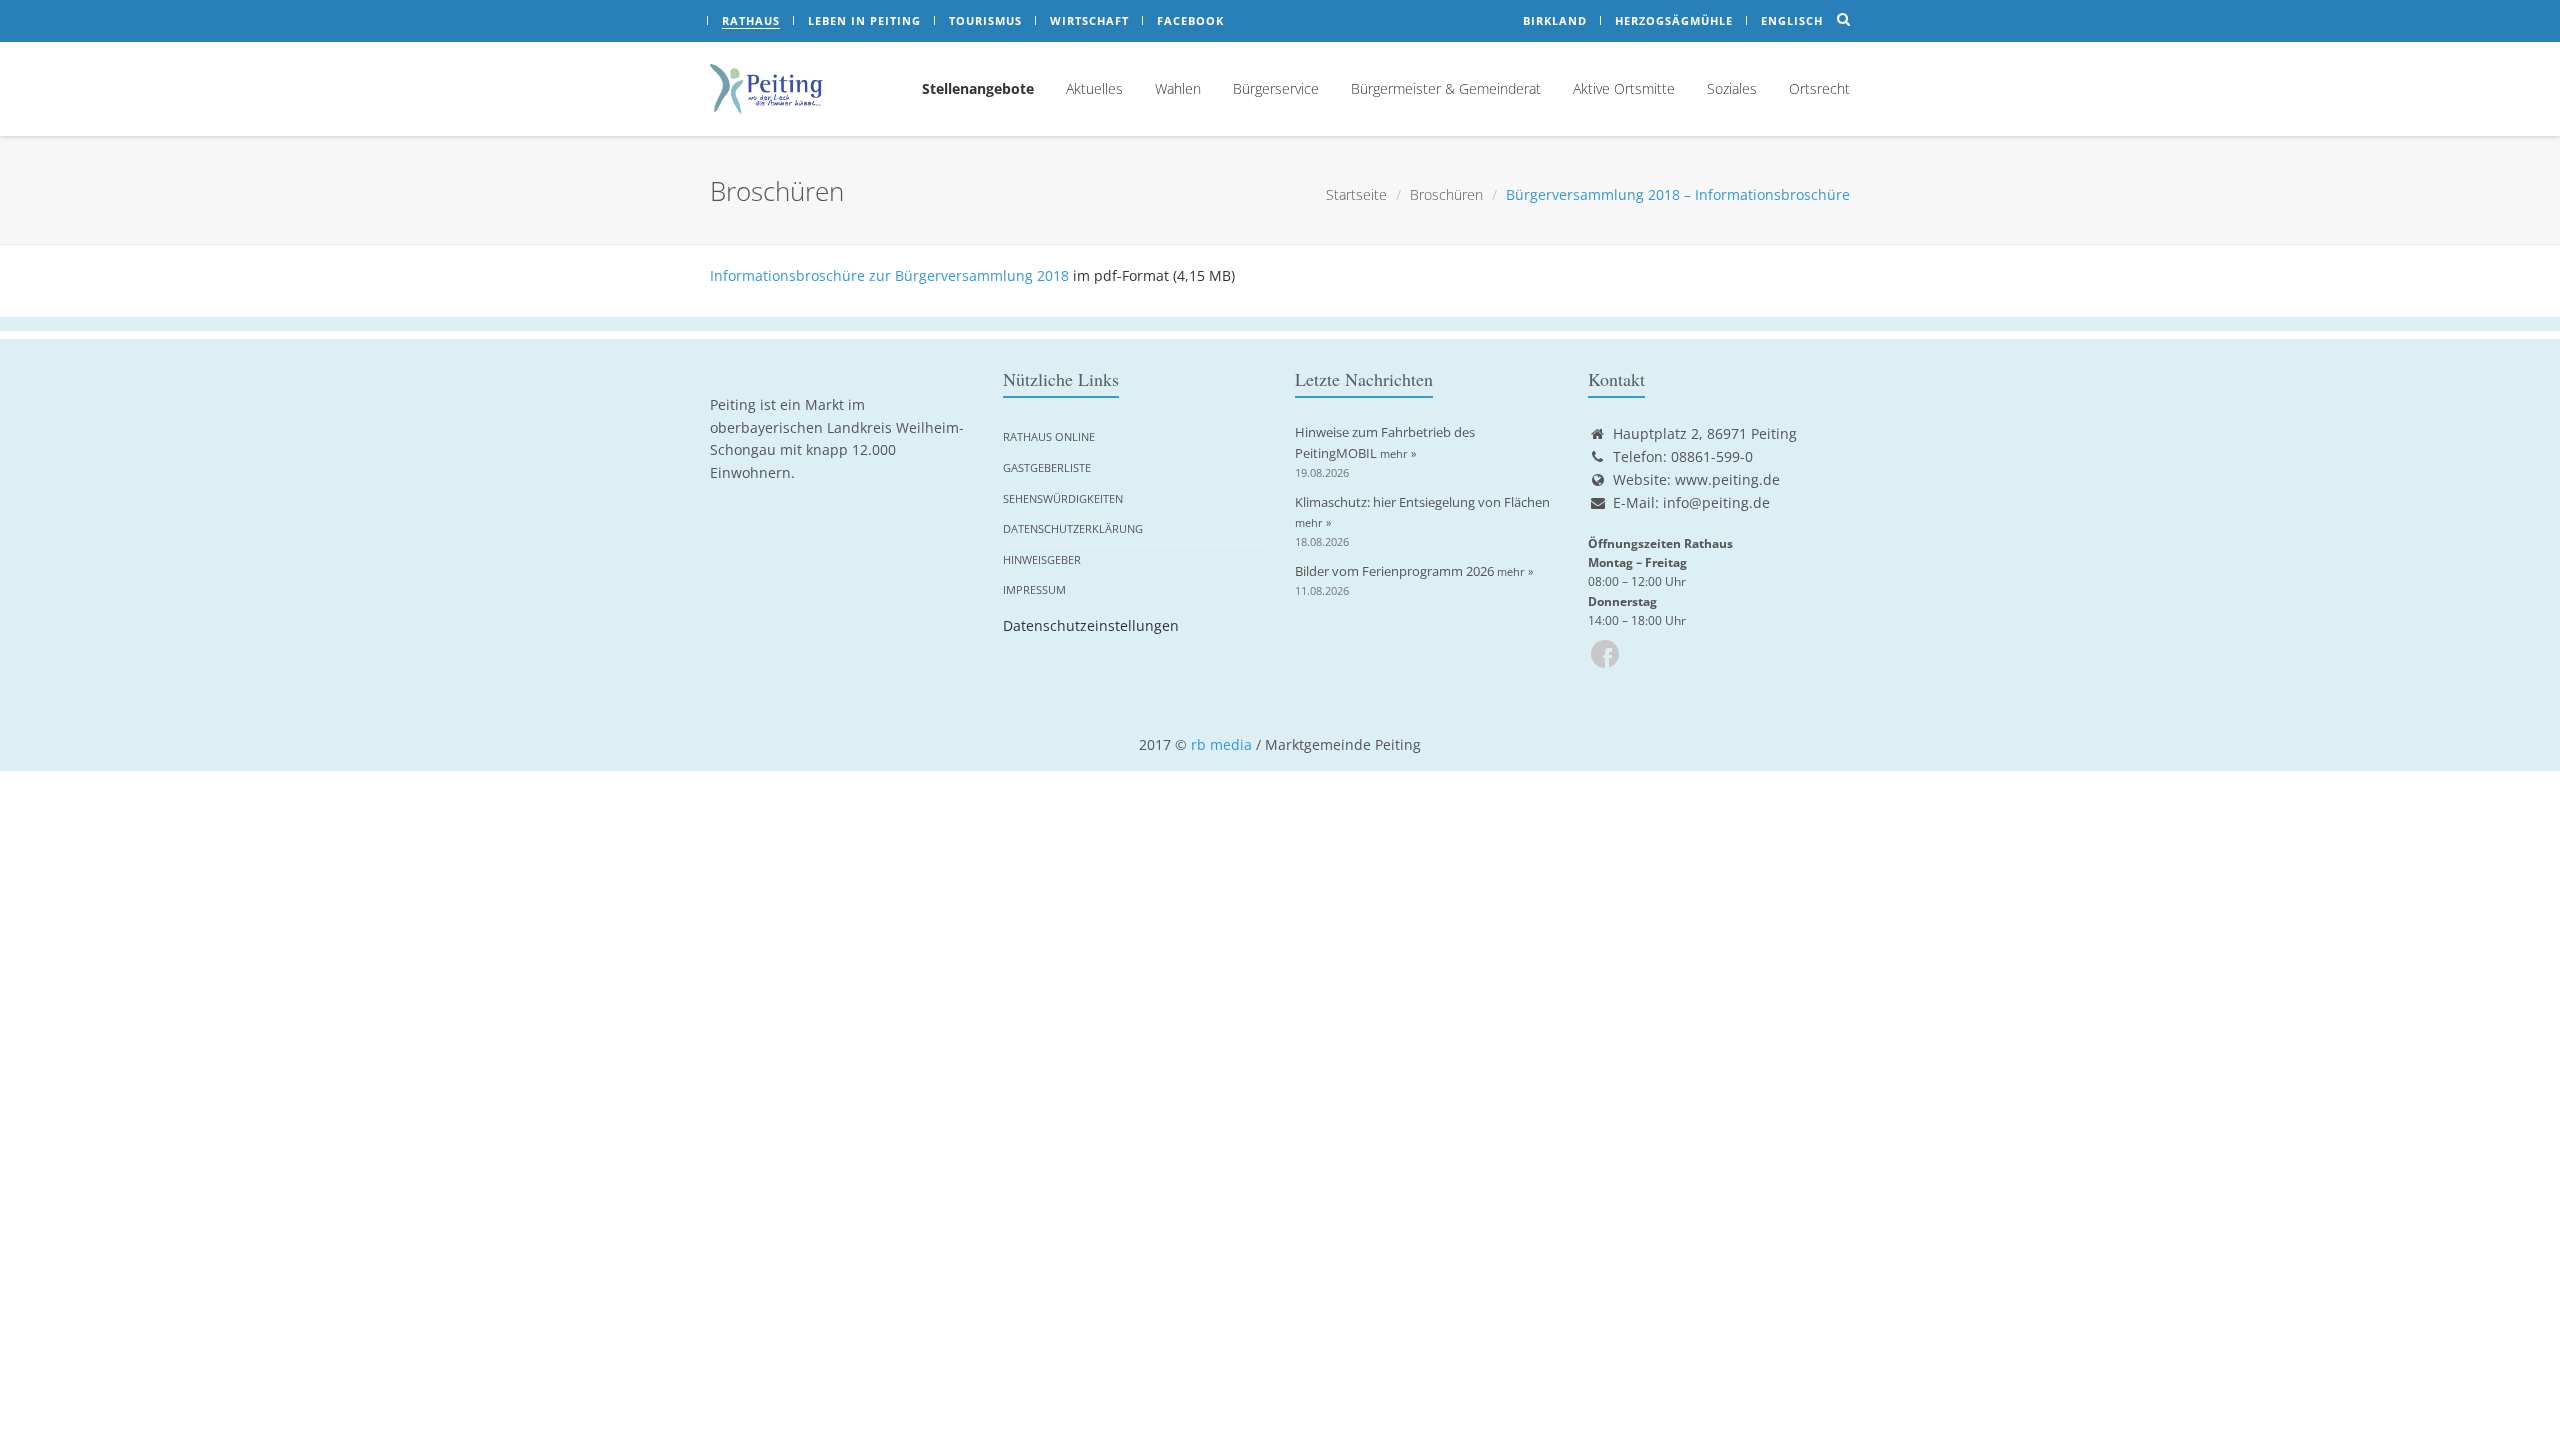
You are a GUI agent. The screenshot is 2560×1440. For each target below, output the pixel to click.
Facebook (1190, 20)
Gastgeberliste (1047, 467)
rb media (1221, 744)
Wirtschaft (1089, 20)
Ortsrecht (1819, 88)
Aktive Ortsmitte (1624, 88)
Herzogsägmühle (1674, 20)
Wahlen (1178, 88)
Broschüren (1446, 194)
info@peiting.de (1716, 502)
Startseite (1356, 194)
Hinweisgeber (1042, 559)
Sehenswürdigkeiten (1063, 498)
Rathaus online (1049, 436)
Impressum (1034, 589)
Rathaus (751, 20)
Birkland (1555, 20)
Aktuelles (1094, 88)
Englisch (1792, 20)
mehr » (1398, 453)
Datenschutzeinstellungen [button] (1091, 625)
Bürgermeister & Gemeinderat (1446, 88)
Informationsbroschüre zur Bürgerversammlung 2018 (889, 275)
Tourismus (985, 20)
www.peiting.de (1727, 479)
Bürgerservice (1276, 88)
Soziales (1732, 88)
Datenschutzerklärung (1073, 528)
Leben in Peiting (864, 20)
